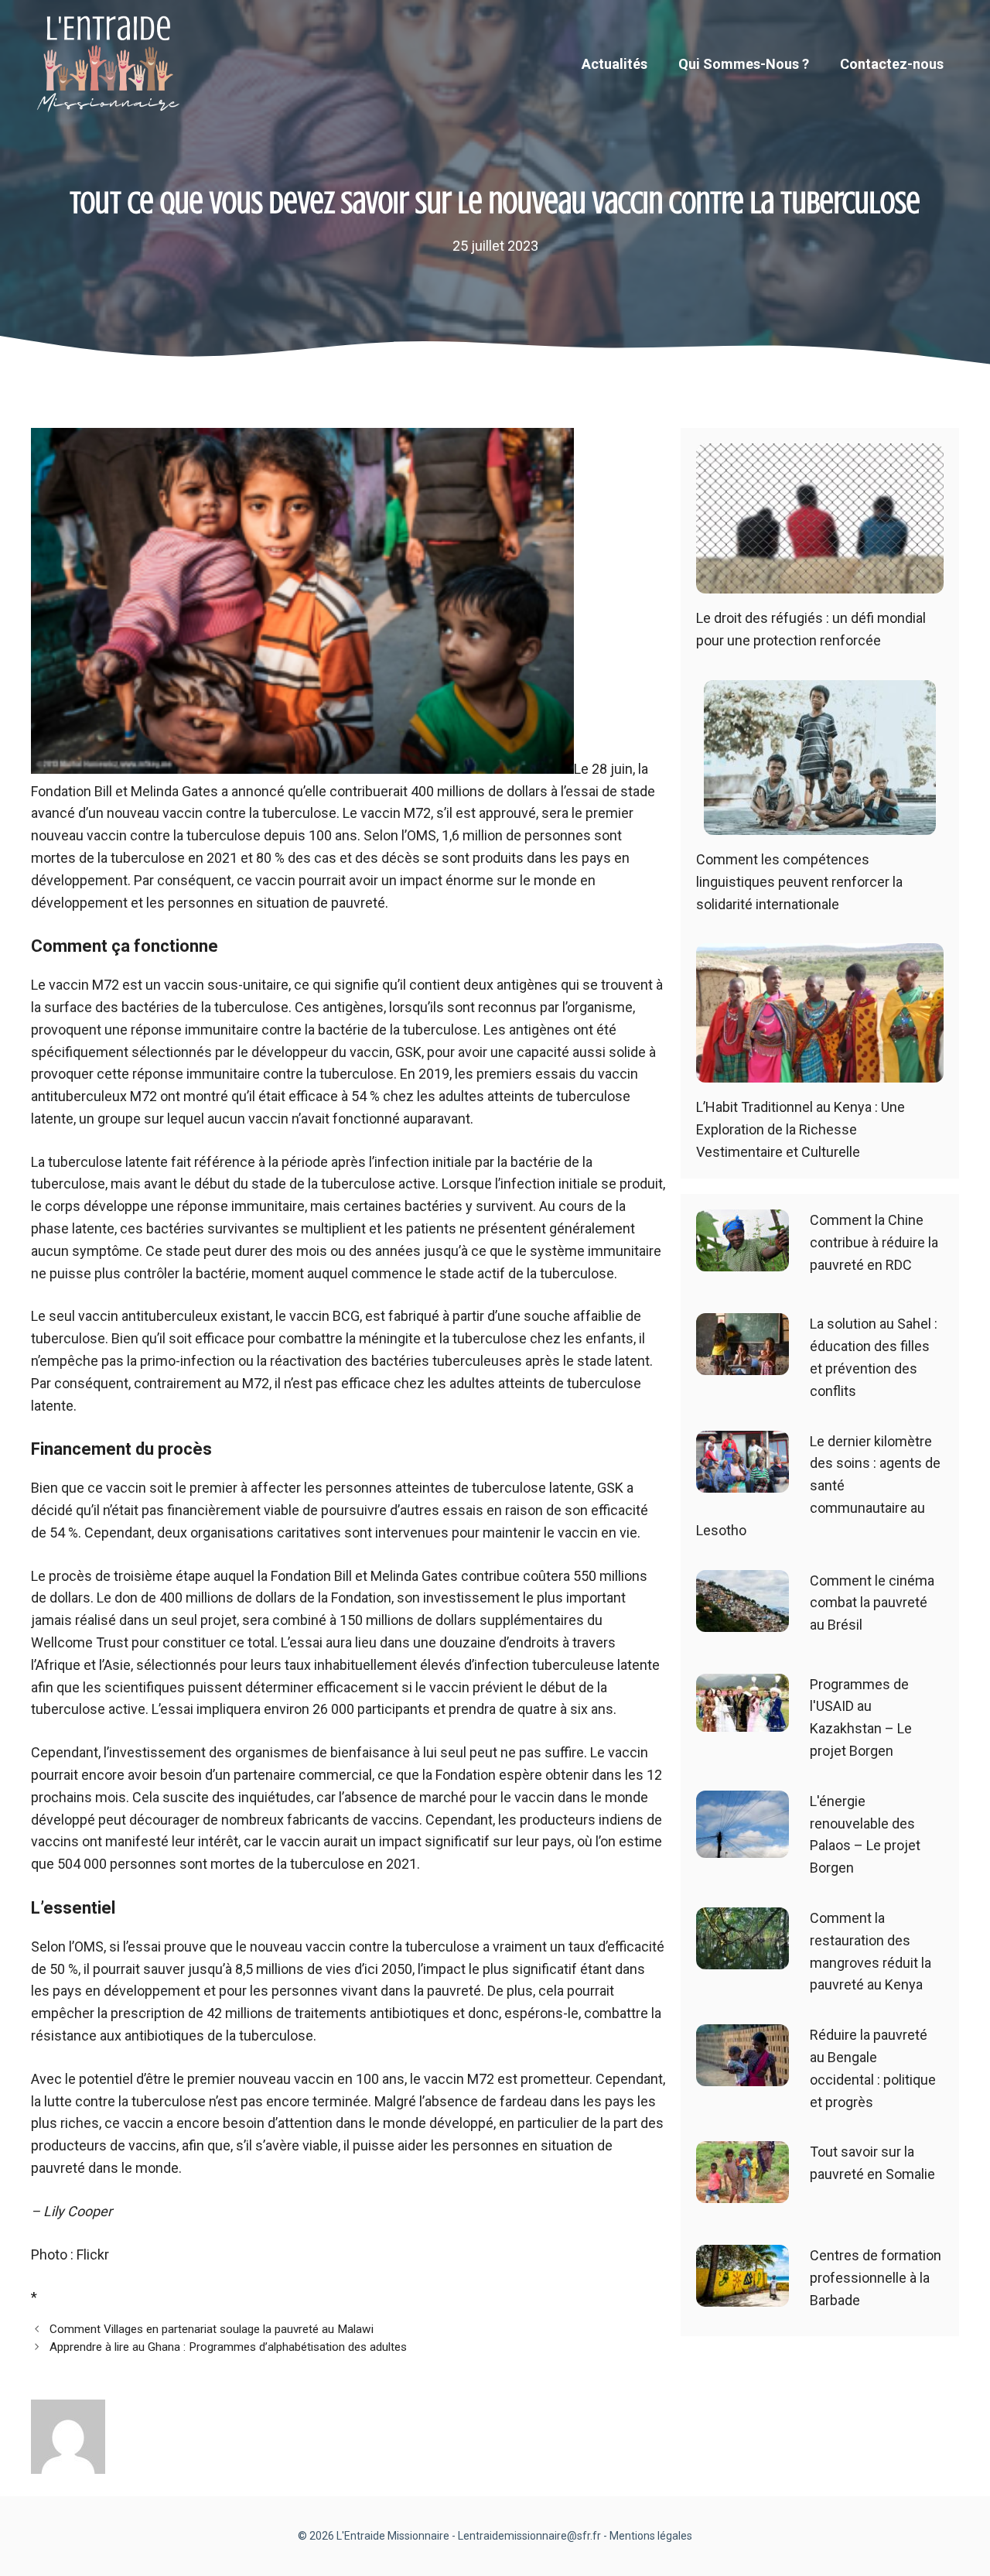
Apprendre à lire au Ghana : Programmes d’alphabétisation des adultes (228, 2347)
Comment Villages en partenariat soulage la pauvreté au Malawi (212, 2329)
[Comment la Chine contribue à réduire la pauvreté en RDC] (742, 1260)
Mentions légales (651, 2536)
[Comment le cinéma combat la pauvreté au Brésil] (742, 1620)
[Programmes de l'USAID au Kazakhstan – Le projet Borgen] (742, 1720)
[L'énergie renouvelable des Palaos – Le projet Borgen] (742, 1846)
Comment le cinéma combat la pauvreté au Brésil (872, 1603)
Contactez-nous (892, 64)
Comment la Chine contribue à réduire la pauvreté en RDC (874, 1242)
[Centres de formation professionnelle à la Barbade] (742, 2295)
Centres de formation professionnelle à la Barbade (876, 2278)
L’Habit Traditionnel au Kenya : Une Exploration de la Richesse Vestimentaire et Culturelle (801, 1129)
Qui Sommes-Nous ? (744, 64)
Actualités (614, 64)
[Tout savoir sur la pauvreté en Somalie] (742, 2192)
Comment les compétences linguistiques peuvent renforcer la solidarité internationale (799, 882)
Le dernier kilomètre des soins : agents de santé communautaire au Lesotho (818, 1486)
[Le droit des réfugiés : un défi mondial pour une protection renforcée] (820, 582)
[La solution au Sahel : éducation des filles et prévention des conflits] (742, 1364)
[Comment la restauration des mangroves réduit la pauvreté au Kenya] (742, 1957)
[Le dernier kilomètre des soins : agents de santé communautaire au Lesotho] (742, 1481)
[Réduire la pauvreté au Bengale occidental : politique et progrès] (742, 2074)
